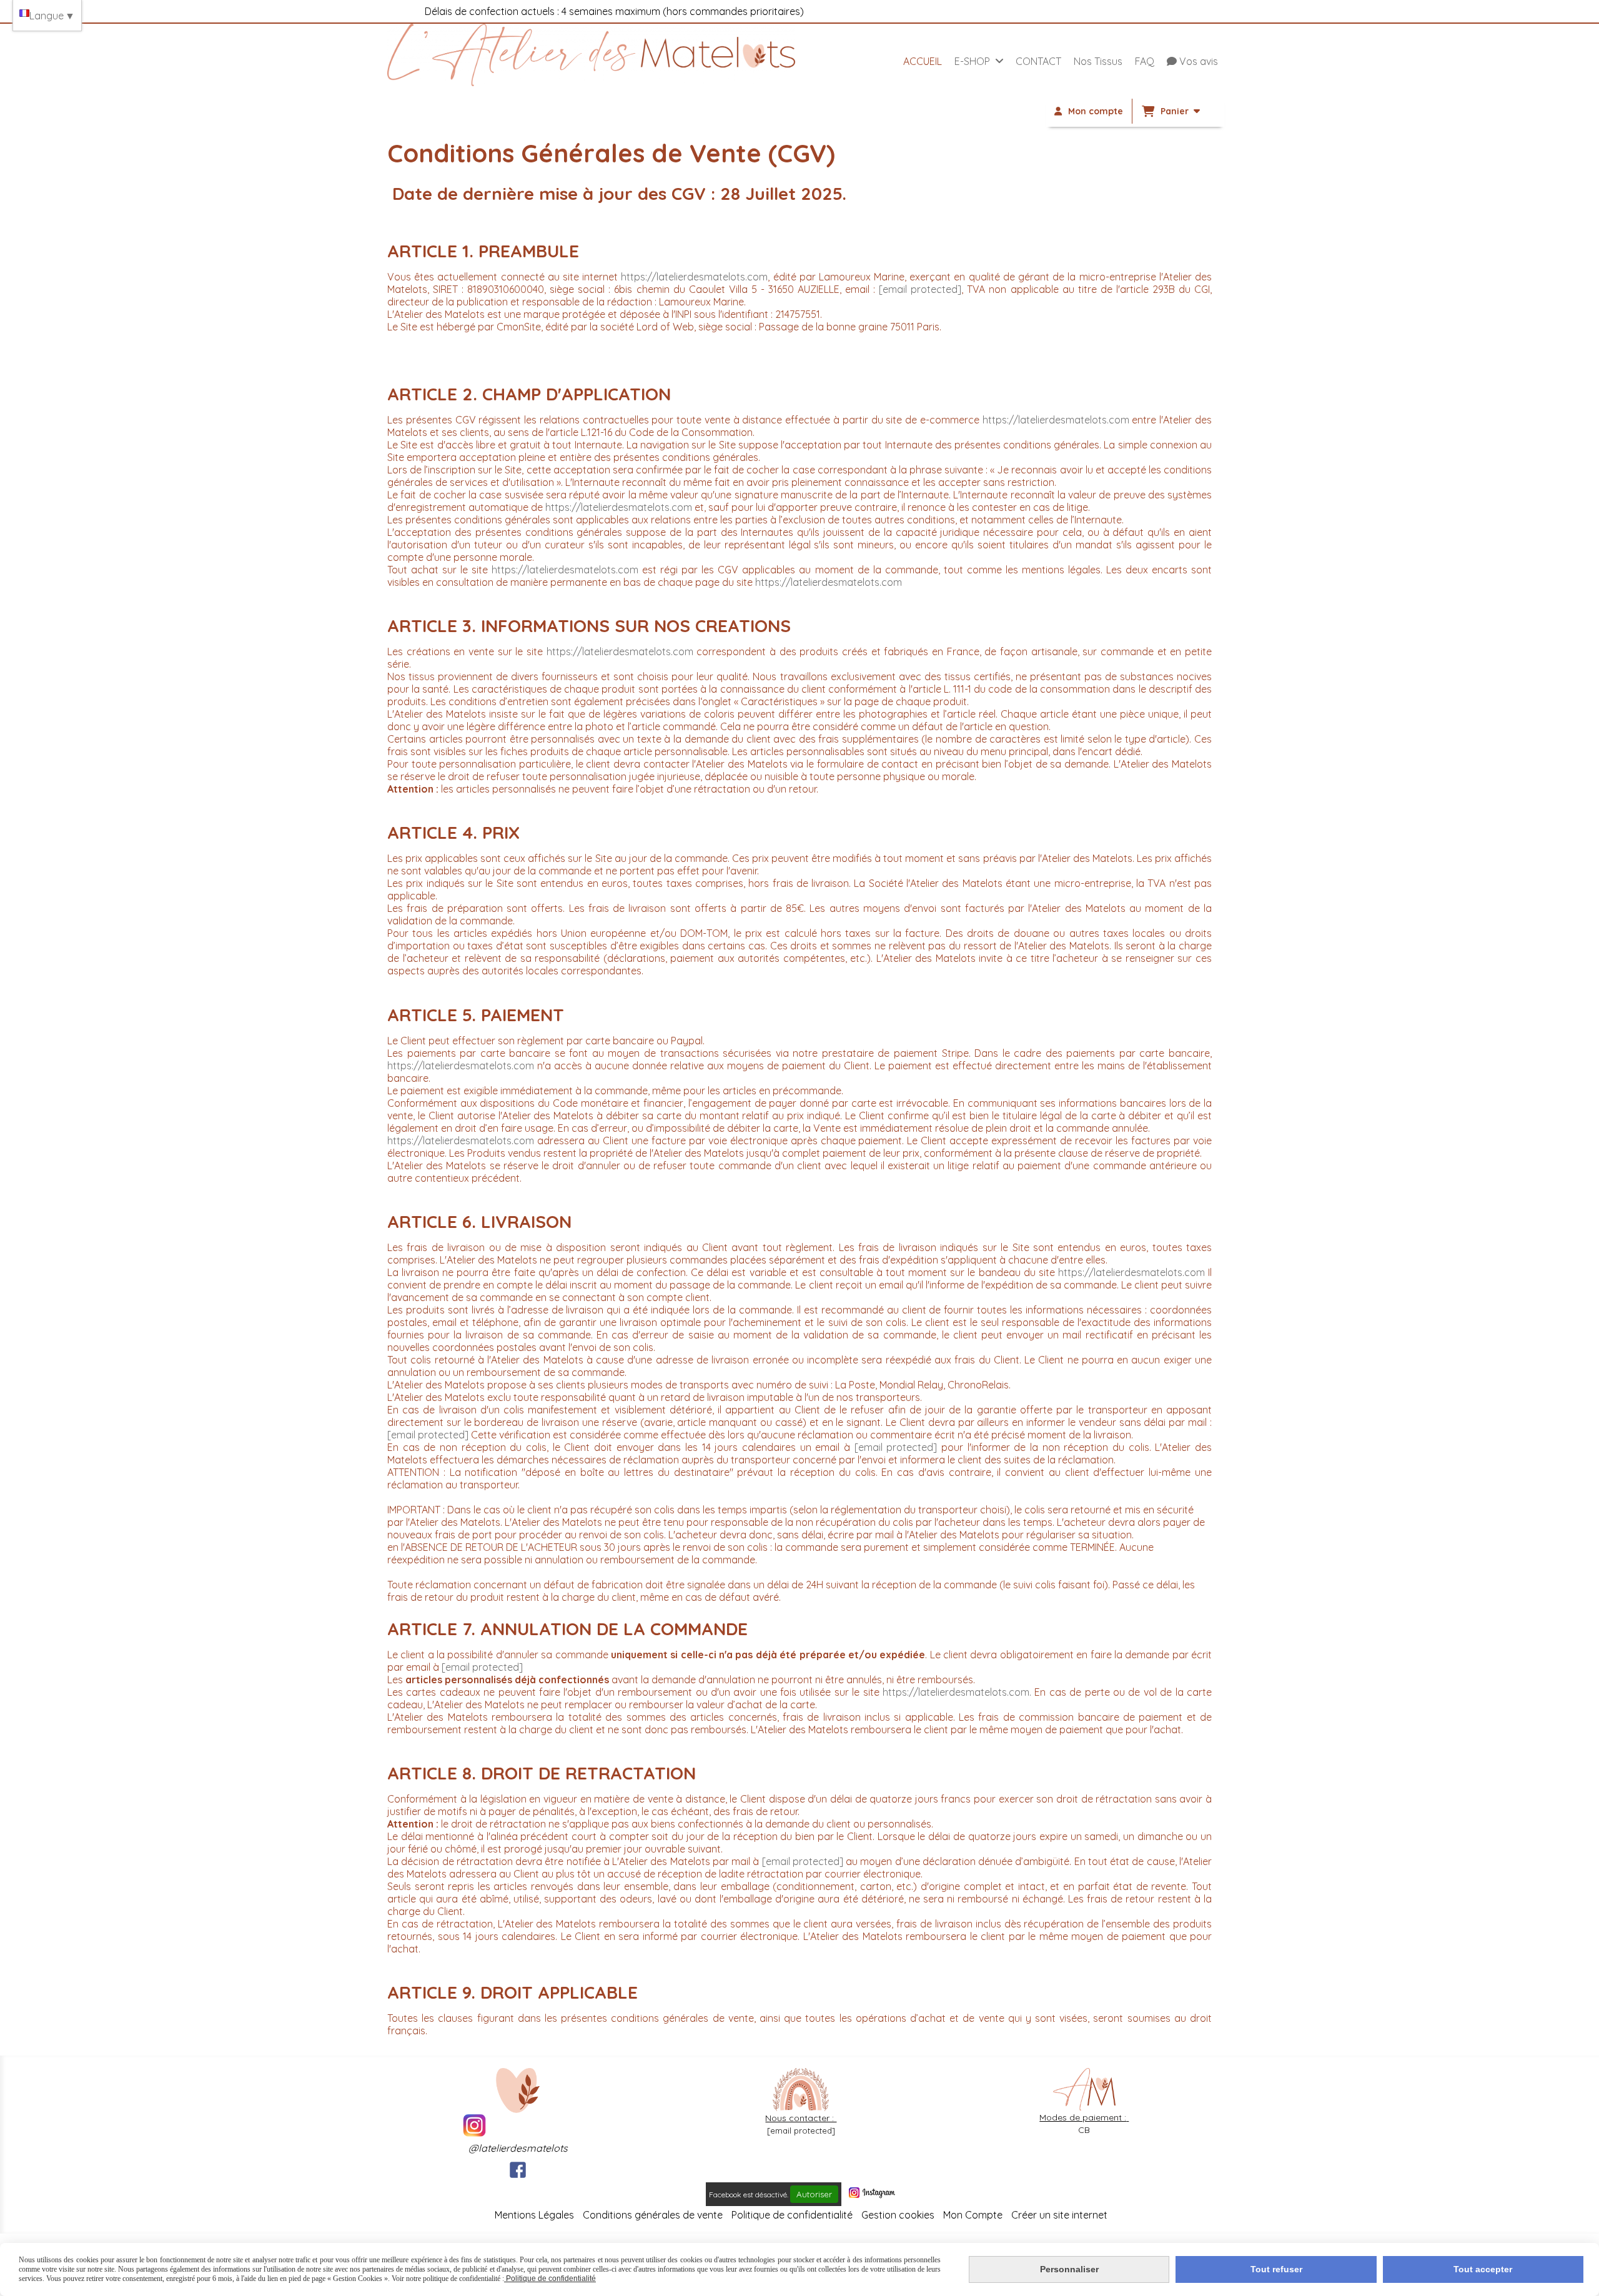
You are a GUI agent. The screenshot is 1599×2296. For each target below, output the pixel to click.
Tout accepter (1483, 2269)
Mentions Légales (534, 2215)
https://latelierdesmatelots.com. (957, 1692)
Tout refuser (1276, 2269)
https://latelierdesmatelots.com (694, 277)
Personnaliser (1069, 2269)
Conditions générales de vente (653, 2215)
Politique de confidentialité (792, 2215)
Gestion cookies (899, 2215)
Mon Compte (973, 2215)
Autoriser (814, 2194)
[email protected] (920, 289)
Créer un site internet (1059, 2215)
